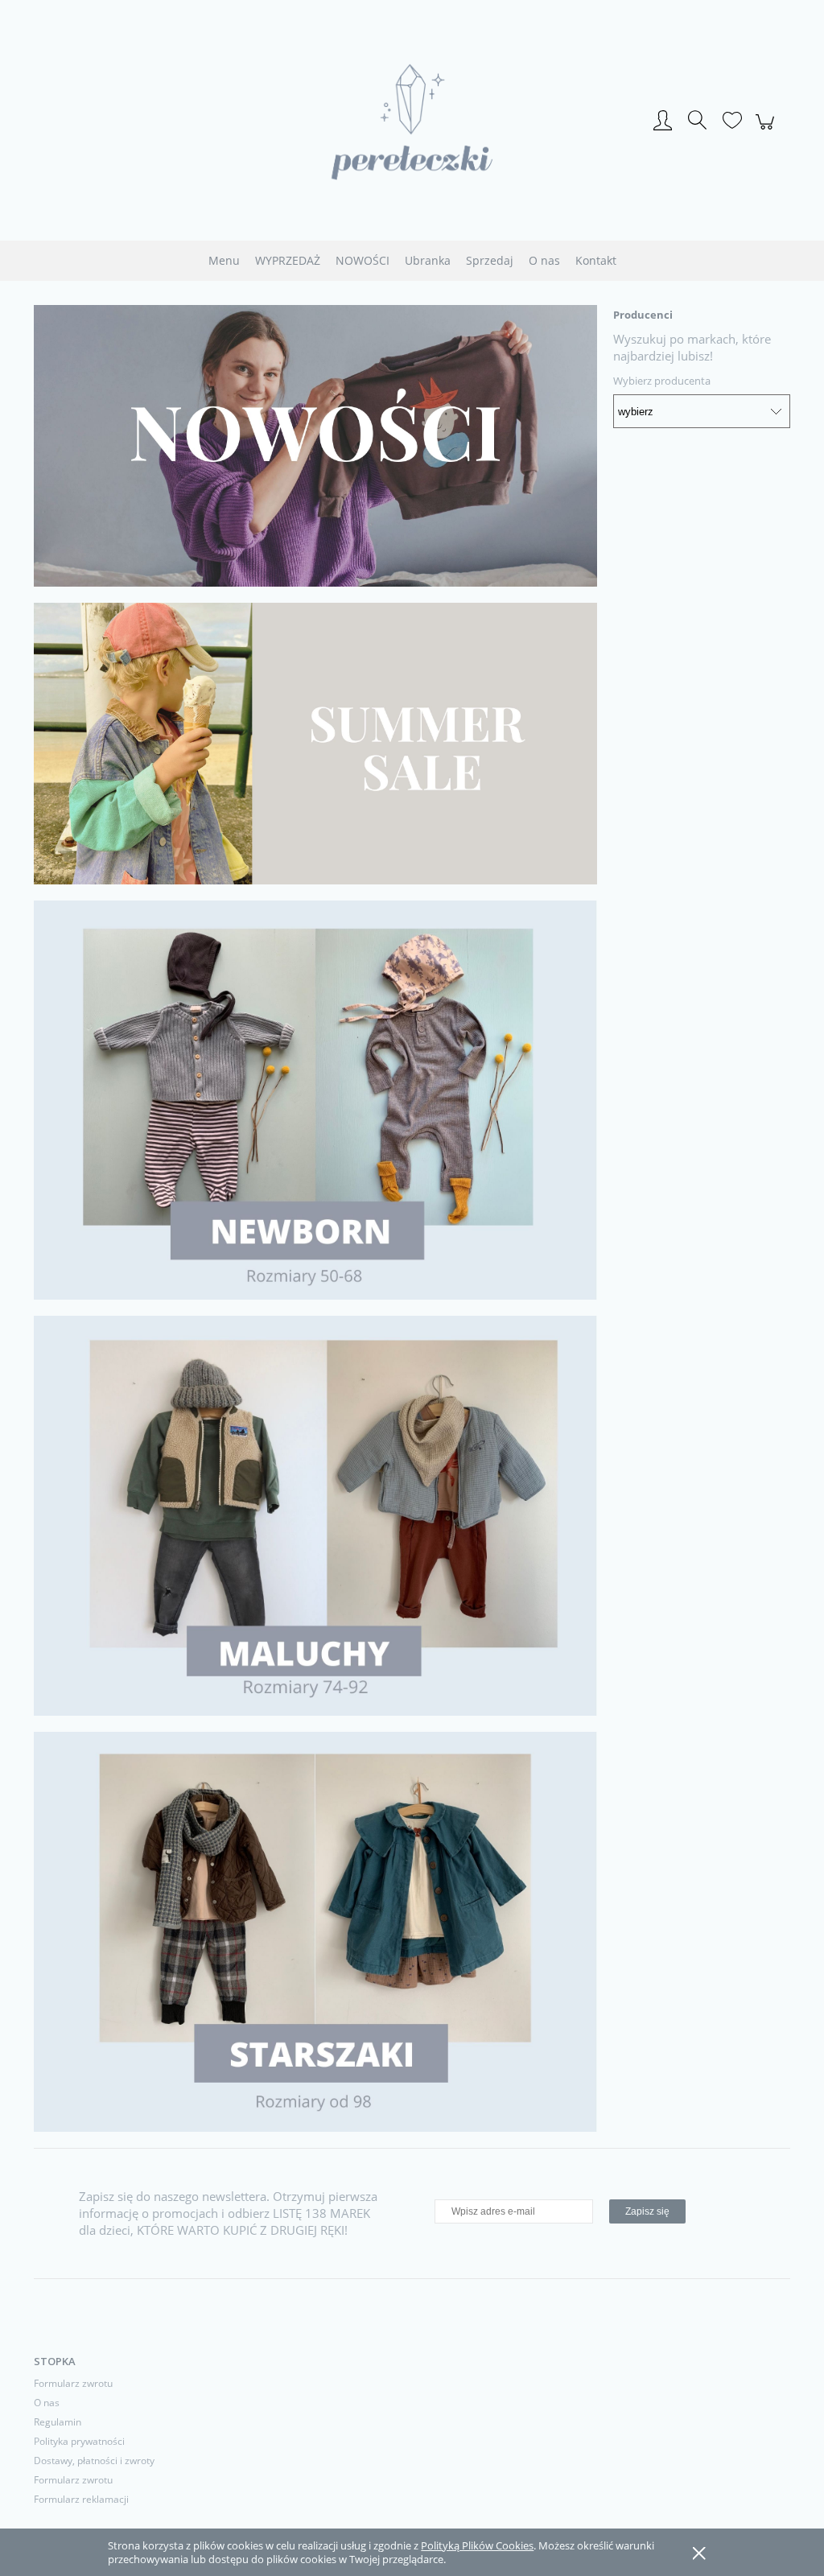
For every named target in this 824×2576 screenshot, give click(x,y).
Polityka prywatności (79, 2441)
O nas (47, 2403)
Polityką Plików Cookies (477, 2545)
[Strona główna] (412, 122)
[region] (315, 446)
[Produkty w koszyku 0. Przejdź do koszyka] (767, 130)
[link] (315, 446)
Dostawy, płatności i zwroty (94, 2461)
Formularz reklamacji (81, 2499)
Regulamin (58, 2422)
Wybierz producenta (662, 381)
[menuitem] (224, 260)
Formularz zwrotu (73, 2383)
